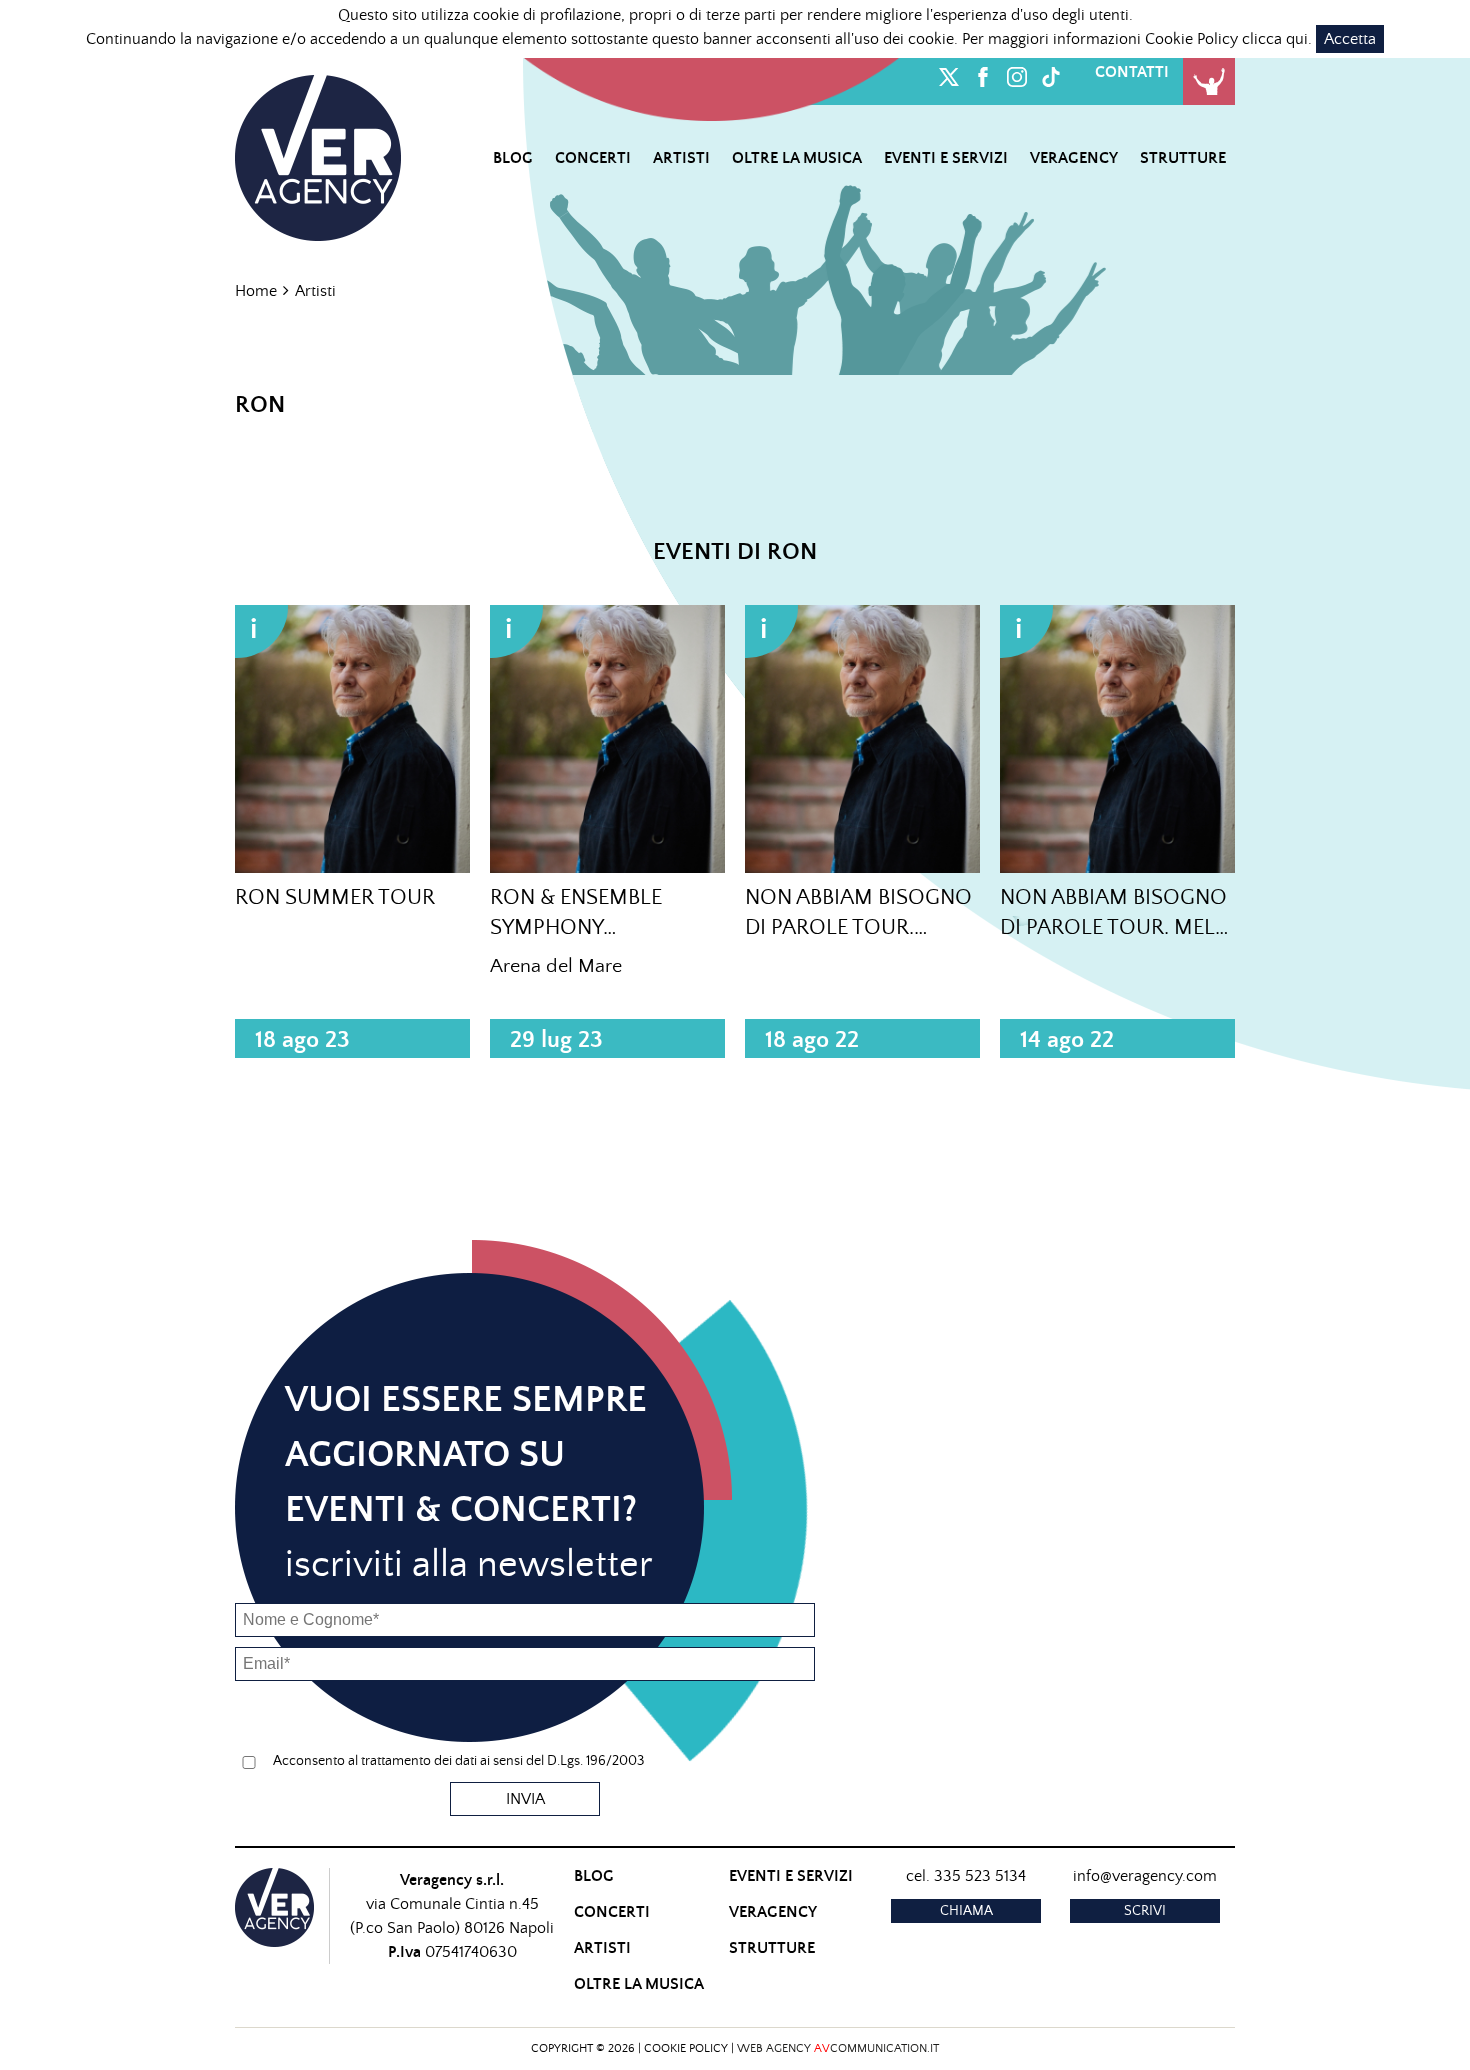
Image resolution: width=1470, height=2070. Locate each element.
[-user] (1209, 81)
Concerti (593, 158)
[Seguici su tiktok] (1051, 73)
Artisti (681, 158)
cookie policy (686, 2048)
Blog (513, 158)
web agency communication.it (838, 2048)
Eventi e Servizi (946, 158)
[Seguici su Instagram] (1017, 73)
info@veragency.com (1145, 1876)
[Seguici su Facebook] (983, 73)
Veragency (1074, 158)
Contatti (1132, 72)
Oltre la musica (797, 158)
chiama (966, 1911)
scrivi (1145, 1911)
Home (256, 291)
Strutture (1183, 158)
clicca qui (1275, 39)
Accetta (1350, 39)
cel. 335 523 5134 (966, 1876)
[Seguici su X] (949, 73)
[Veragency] (318, 155)
